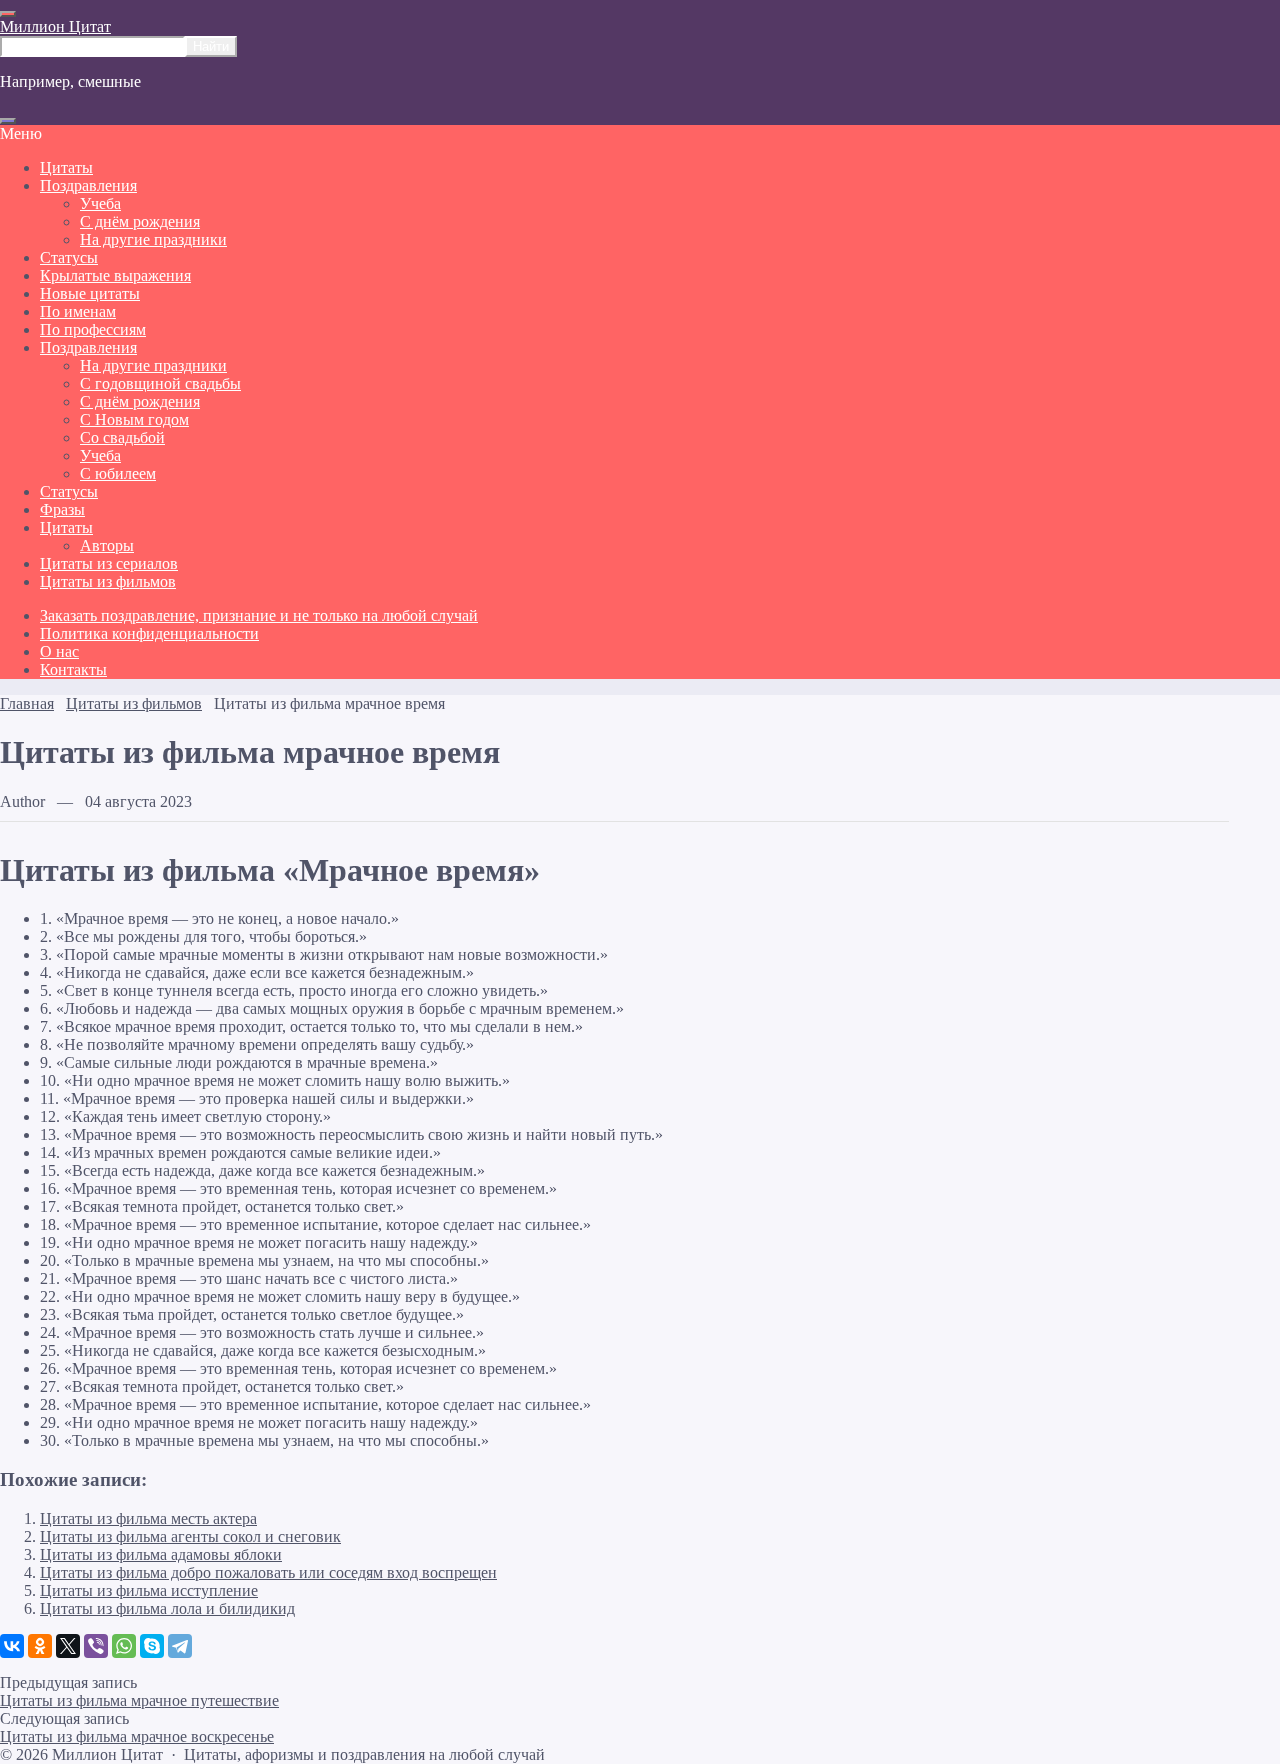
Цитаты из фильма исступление (149, 1590)
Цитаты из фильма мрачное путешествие (139, 1700)
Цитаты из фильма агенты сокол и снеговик (190, 1536)
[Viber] (96, 1646)
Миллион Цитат (55, 26)
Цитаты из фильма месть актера (148, 1518)
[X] (68, 1646)
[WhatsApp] (124, 1646)
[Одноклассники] (40, 1646)
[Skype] (152, 1646)
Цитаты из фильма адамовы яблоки (161, 1554)
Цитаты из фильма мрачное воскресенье (137, 1736)
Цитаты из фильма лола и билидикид (167, 1608)
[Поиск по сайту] (8, 121)
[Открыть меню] (8, 14)
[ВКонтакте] (12, 1646)
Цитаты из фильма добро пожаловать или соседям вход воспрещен (268, 1572)
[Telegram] (180, 1646)
